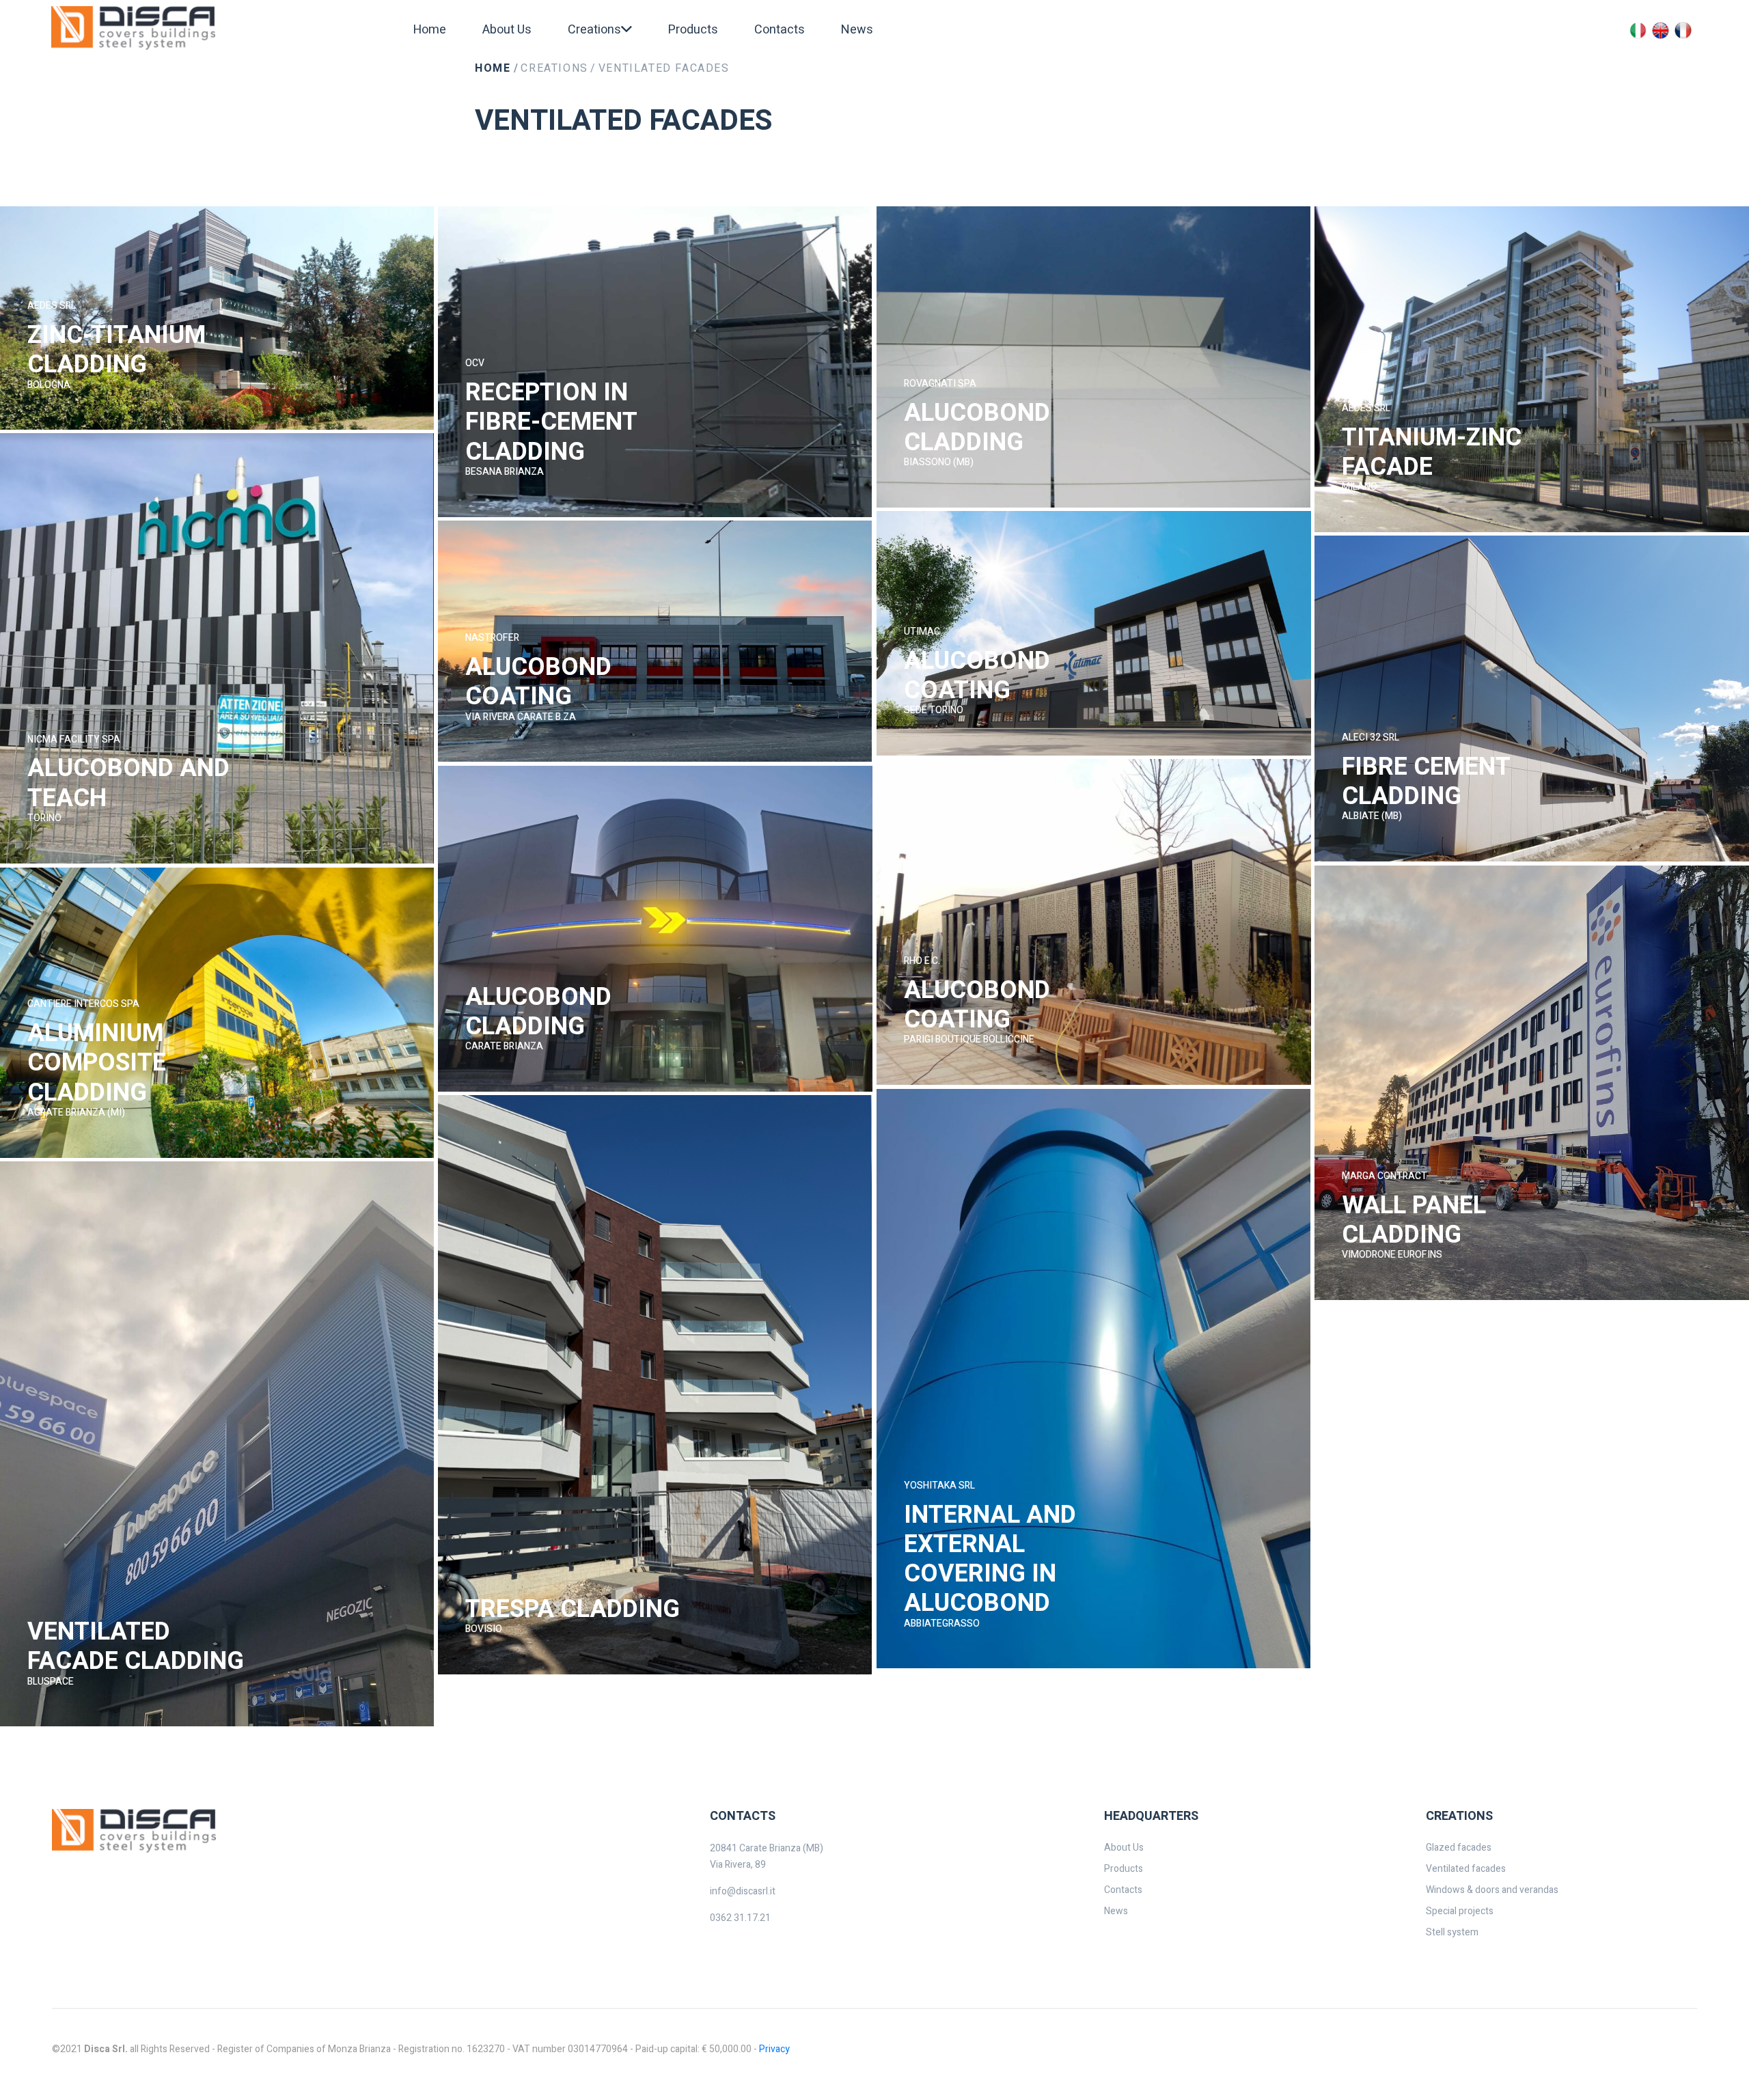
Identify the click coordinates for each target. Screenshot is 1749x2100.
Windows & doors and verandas (1492, 1890)
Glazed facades (1459, 1848)
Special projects (1460, 1911)
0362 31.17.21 (740, 1918)
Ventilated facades (1466, 1869)
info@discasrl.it (743, 1891)
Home (493, 68)
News (857, 30)
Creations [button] (594, 30)
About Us (507, 30)
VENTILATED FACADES (664, 68)
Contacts (780, 30)
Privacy (774, 2049)
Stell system (1452, 1932)
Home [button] (430, 30)
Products (693, 30)
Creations (554, 68)
